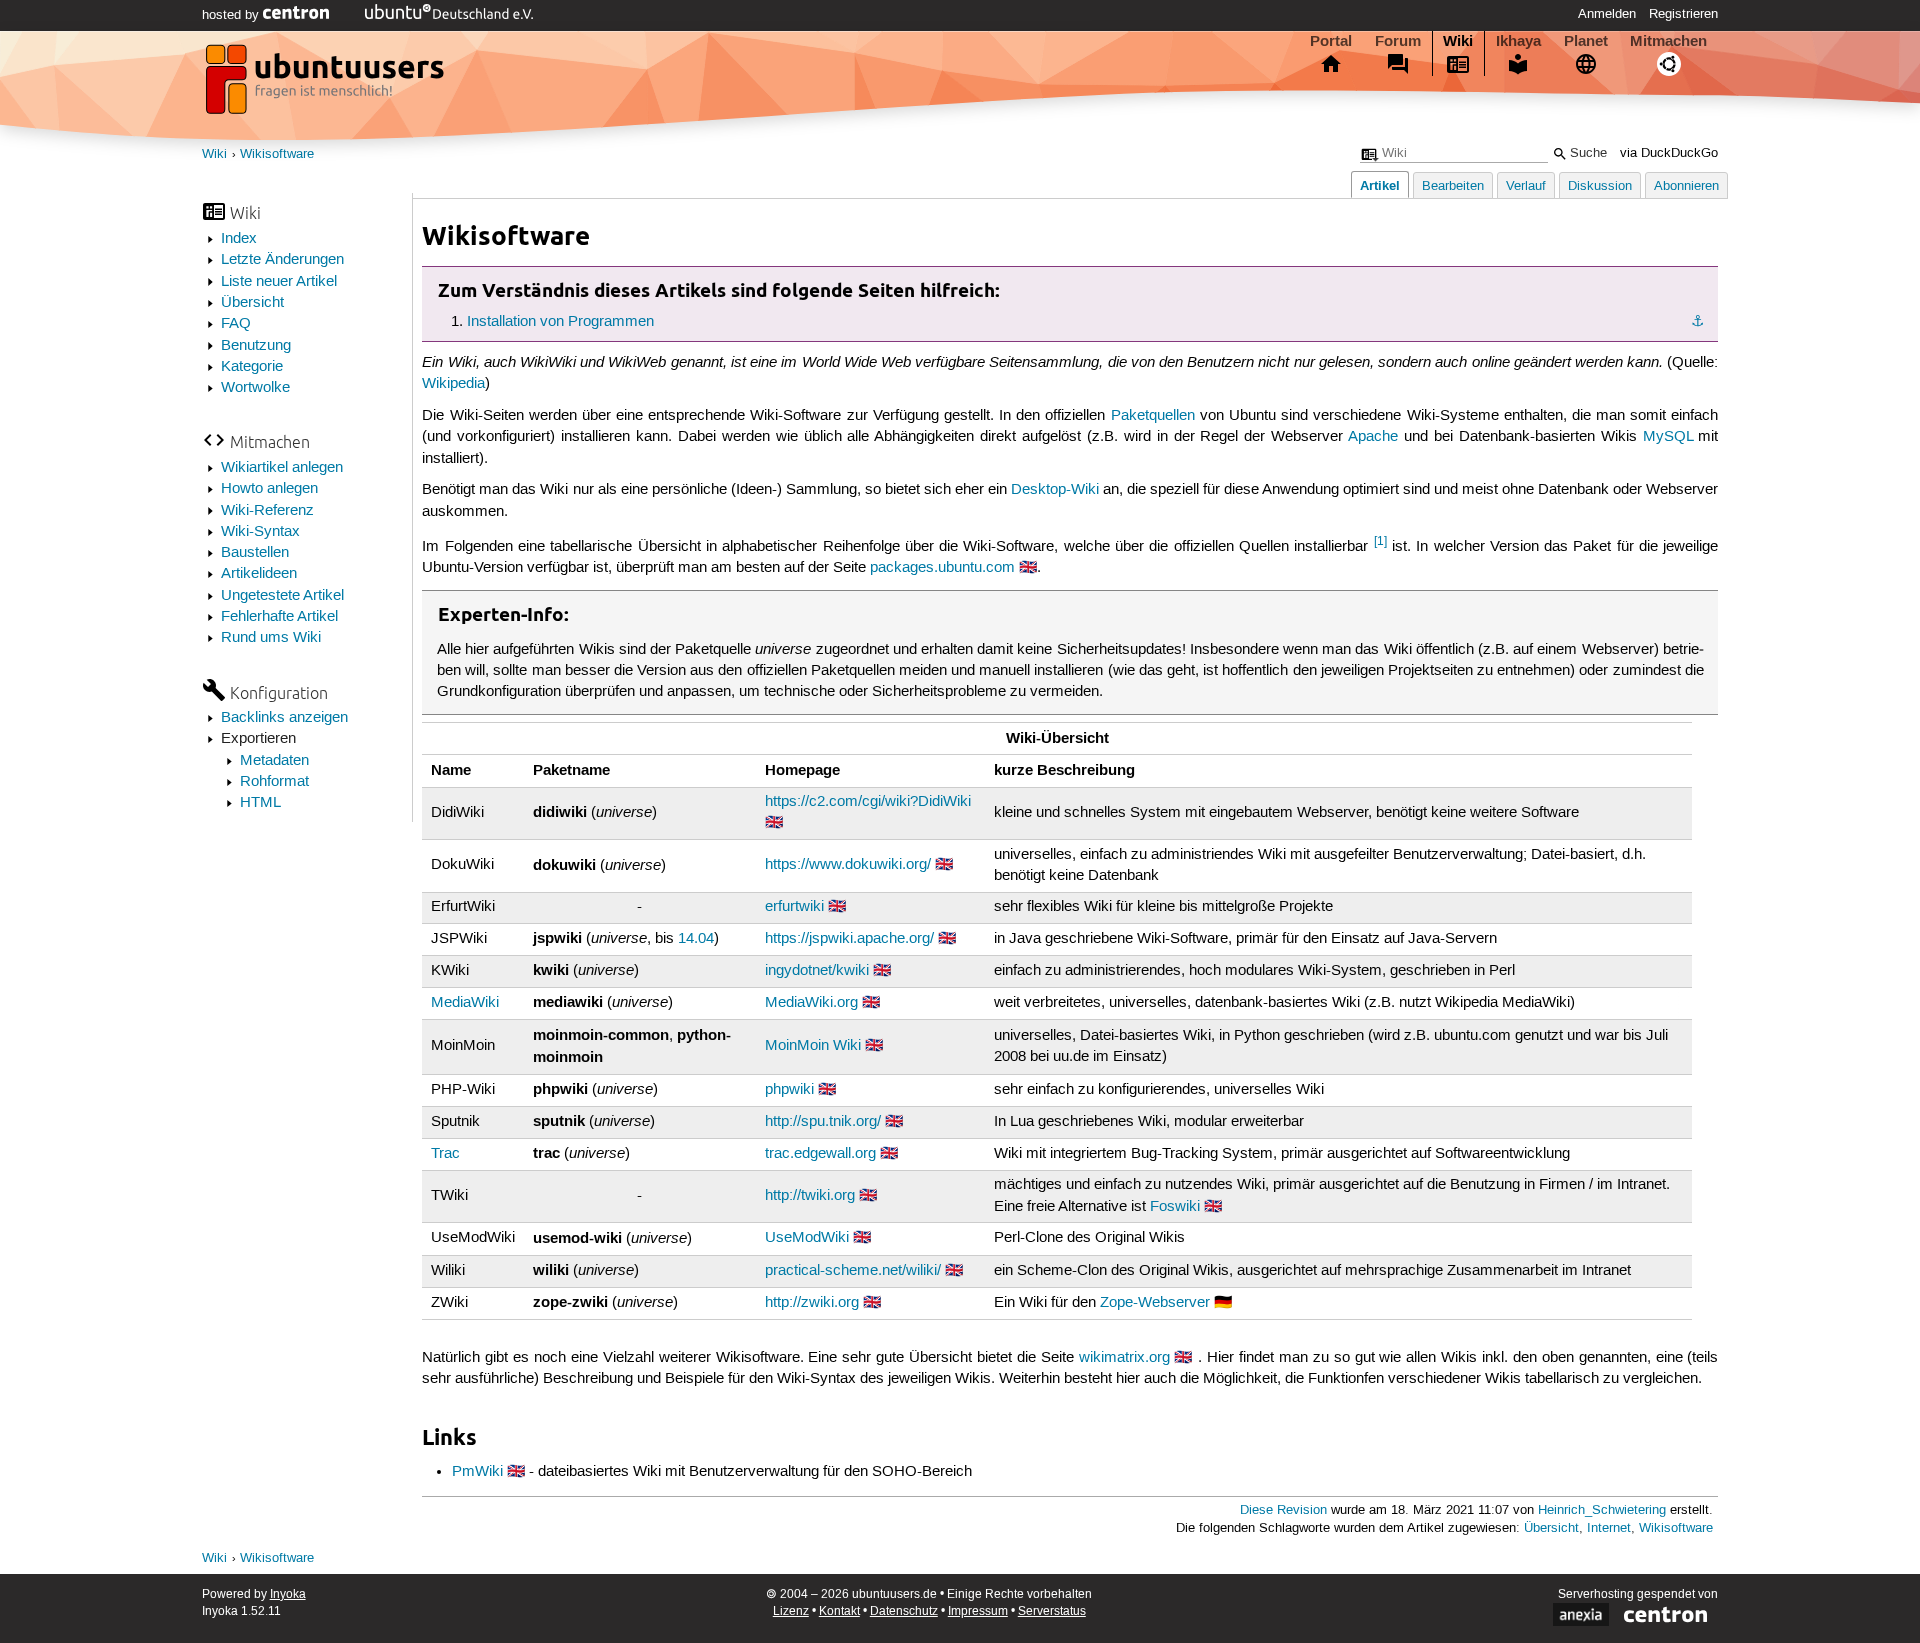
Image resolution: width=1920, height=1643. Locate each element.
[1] (1380, 541)
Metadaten (274, 761)
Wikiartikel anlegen (282, 468)
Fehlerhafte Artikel (279, 617)
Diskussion (1600, 186)
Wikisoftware (277, 154)
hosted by (232, 15)
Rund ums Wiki (271, 638)
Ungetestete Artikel (282, 596)
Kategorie (252, 367)
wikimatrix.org (1124, 1358)
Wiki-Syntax (260, 532)
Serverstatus (1052, 1611)
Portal (1331, 41)
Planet (1586, 41)
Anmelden (1607, 14)
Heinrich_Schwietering (1602, 1510)
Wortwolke (255, 388)
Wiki (1458, 41)
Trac (445, 1154)
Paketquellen (1153, 416)
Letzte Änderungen (282, 260)
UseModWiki (807, 1238)
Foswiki (1175, 1207)
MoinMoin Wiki (813, 1046)
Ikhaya (1518, 41)
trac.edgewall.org (820, 1154)
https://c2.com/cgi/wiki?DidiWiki (868, 802)
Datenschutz (904, 1611)
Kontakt (839, 1611)
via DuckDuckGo (1669, 153)
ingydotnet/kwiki (817, 971)
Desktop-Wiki (1055, 490)
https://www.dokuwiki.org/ (848, 865)
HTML (260, 803)
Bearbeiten (1453, 186)
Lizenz (791, 1611)
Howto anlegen (269, 489)
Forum (1398, 41)
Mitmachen (1668, 41)
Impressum (978, 1611)
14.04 (696, 939)
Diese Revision (1283, 1510)
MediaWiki (465, 1003)
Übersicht (252, 303)
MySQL (1668, 437)
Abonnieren (1686, 186)
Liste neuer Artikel (279, 282)
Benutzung (256, 346)
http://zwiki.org (812, 1303)
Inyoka (288, 1594)
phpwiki (789, 1090)
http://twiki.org (810, 1196)
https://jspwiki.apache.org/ (849, 939)
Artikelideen (259, 574)
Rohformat (274, 782)
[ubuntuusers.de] (327, 85)
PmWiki (477, 1472)
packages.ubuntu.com (942, 568)
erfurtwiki (794, 907)
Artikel (1380, 185)
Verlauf (1526, 186)
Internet (1609, 1528)
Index (239, 239)
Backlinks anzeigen (284, 718)
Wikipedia (453, 384)
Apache (1373, 437)
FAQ (236, 324)
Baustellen (255, 553)
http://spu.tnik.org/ (823, 1122)
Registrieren (1683, 14)
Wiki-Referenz (267, 511)
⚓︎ (1697, 322)
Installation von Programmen (560, 322)
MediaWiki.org (811, 1003)
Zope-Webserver (1155, 1303)
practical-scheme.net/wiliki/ (853, 1271)
